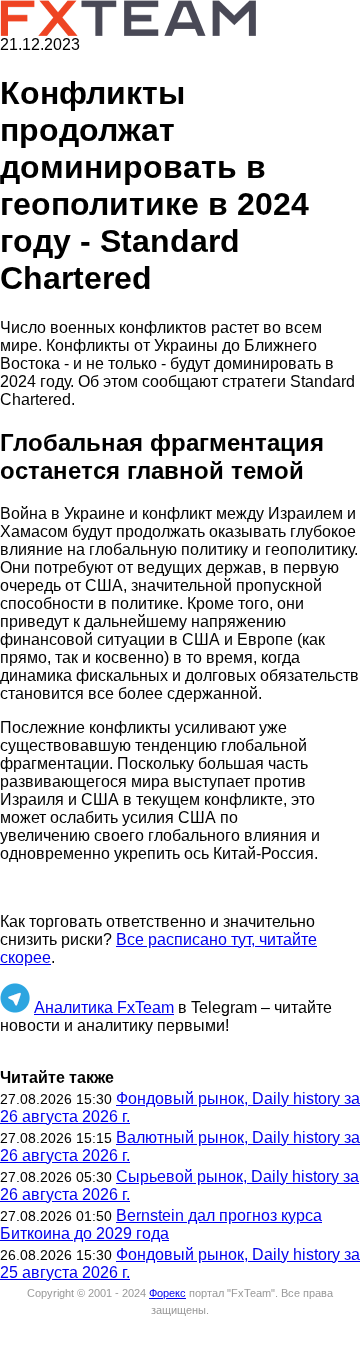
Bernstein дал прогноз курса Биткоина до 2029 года (161, 1224)
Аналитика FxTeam (104, 1007)
